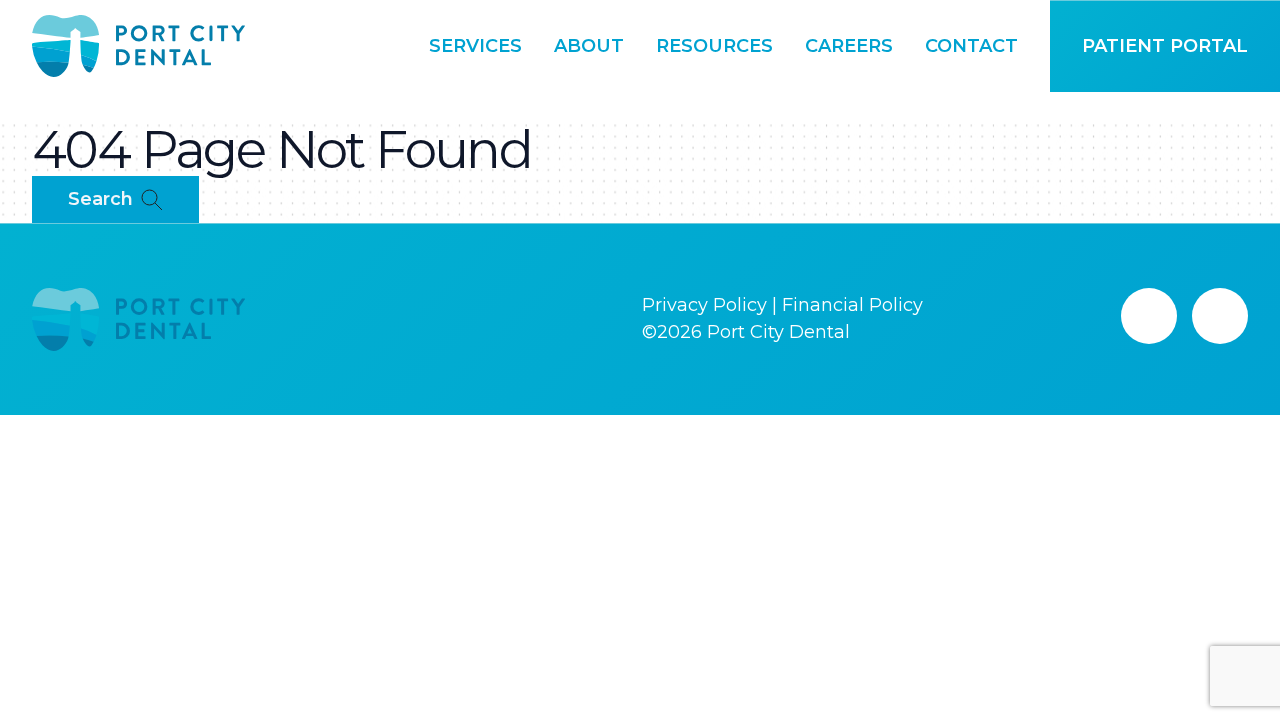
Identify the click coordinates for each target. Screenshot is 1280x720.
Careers (849, 46)
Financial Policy (852, 305)
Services (475, 46)
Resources (714, 46)
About (589, 46)
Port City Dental (778, 332)
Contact (971, 46)
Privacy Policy (704, 305)
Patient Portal (1165, 46)
